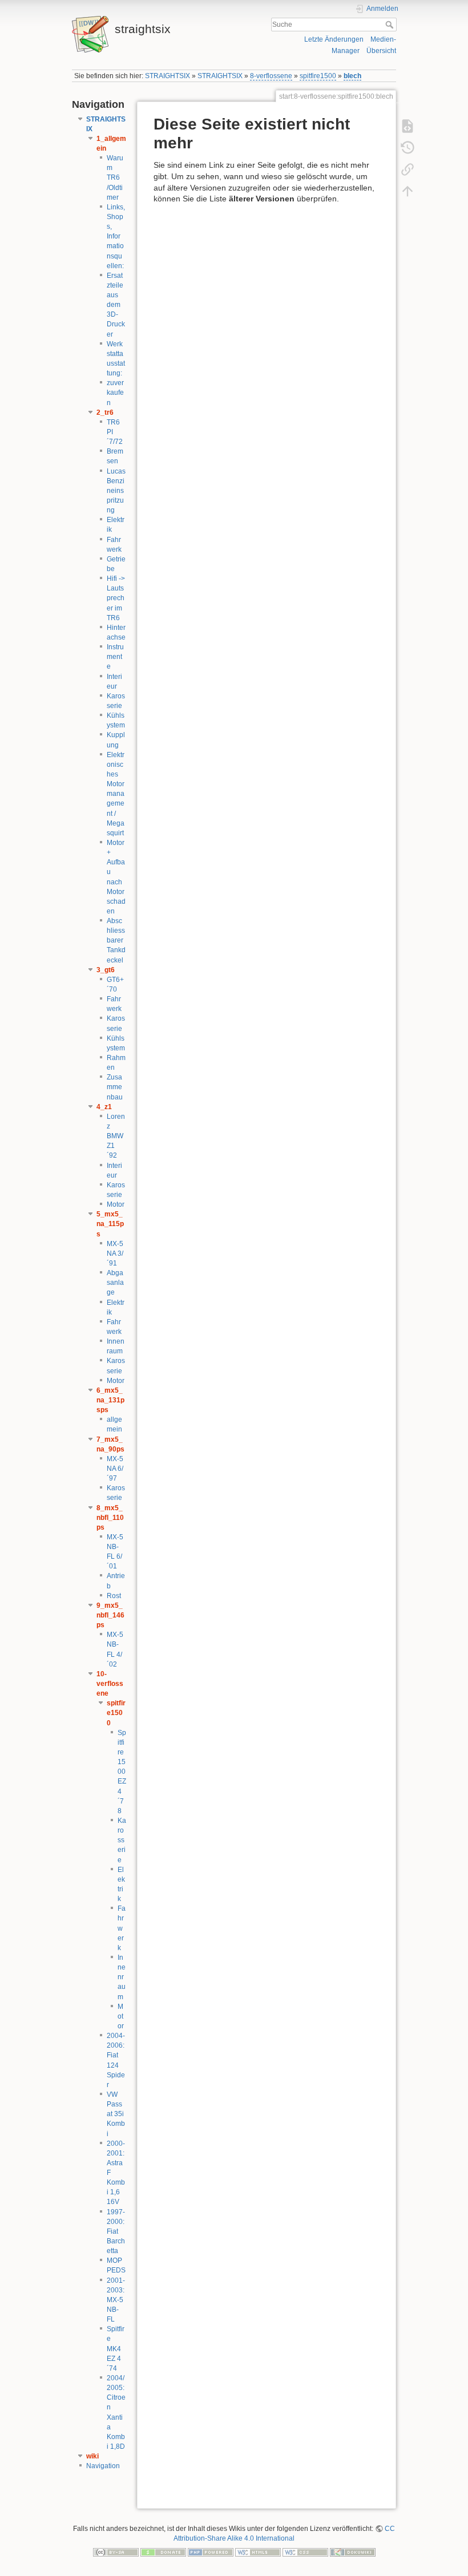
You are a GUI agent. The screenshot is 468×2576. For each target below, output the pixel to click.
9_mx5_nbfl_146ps (110, 1615)
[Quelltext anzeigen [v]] (408, 126)
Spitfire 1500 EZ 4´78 (122, 1772)
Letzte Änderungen (334, 39)
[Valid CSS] (305, 2551)
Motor (116, 1204)
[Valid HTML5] (258, 2551)
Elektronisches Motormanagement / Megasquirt (116, 794)
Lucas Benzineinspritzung (116, 491)
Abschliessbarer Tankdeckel (116, 941)
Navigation (103, 2466)
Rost (114, 1596)
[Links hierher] (408, 169)
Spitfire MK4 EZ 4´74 (116, 2349)
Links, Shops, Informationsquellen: (116, 236)
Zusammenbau (115, 1087)
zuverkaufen (115, 393)
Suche (391, 25)
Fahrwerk (122, 1928)
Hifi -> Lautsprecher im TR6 (116, 598)
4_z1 (104, 1107)
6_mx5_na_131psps (110, 1400)
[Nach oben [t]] (408, 191)
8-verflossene (271, 76)
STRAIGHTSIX (168, 76)
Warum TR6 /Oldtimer (115, 178)
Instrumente (115, 657)
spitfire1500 (318, 76)
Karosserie (122, 1840)
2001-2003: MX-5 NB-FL (116, 2300)
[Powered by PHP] (211, 2551)
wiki (92, 2456)
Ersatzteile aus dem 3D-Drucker (116, 305)
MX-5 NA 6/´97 (115, 1469)
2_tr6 (105, 413)
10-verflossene (110, 1684)
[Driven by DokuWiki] (353, 2551)
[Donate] (163, 2551)
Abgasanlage (115, 1283)
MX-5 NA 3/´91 (115, 1253)
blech (352, 76)
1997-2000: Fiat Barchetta (116, 2232)
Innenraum (122, 1977)
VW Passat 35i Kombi (116, 2114)
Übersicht (381, 51)
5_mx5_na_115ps (110, 1224)
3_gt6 (106, 970)
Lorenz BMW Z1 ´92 (116, 1136)
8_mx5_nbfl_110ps (110, 1518)
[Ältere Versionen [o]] (408, 147)
